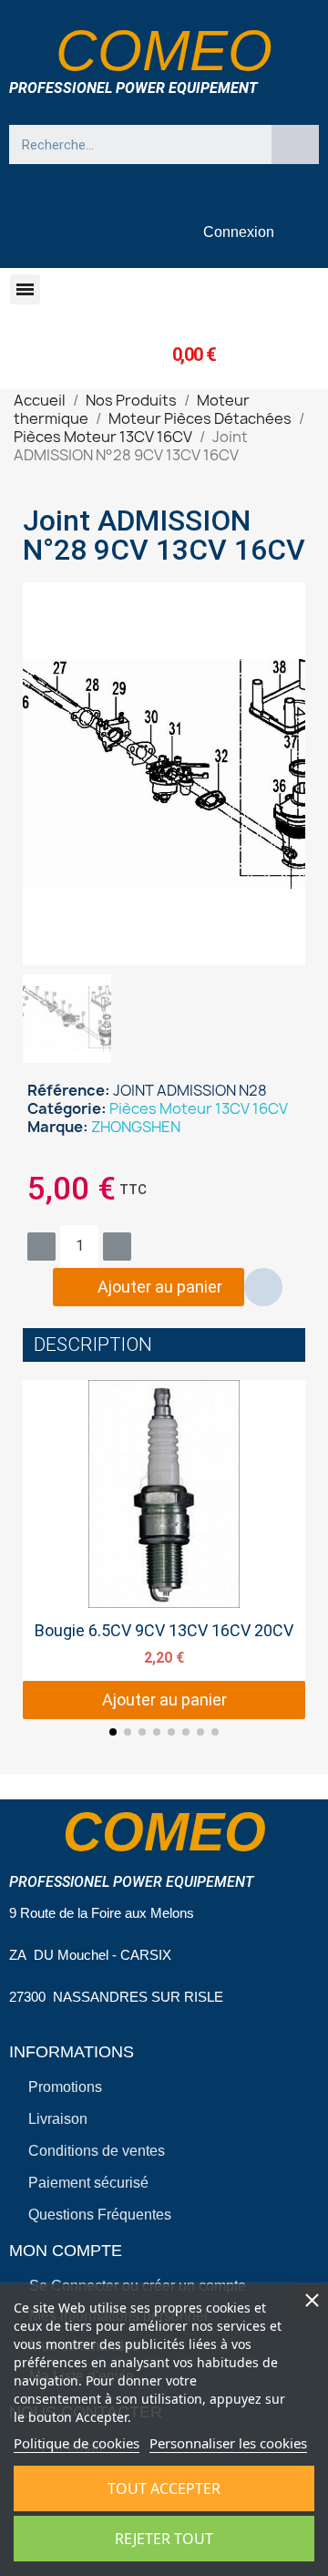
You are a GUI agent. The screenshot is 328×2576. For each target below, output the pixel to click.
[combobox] (132, 144)
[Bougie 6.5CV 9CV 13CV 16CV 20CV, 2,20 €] (164, 1550)
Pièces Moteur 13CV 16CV (199, 1108)
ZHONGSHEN (136, 1127)
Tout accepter (164, 2488)
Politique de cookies (77, 2443)
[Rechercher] (295, 144)
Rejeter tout (164, 2539)
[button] (25, 289)
